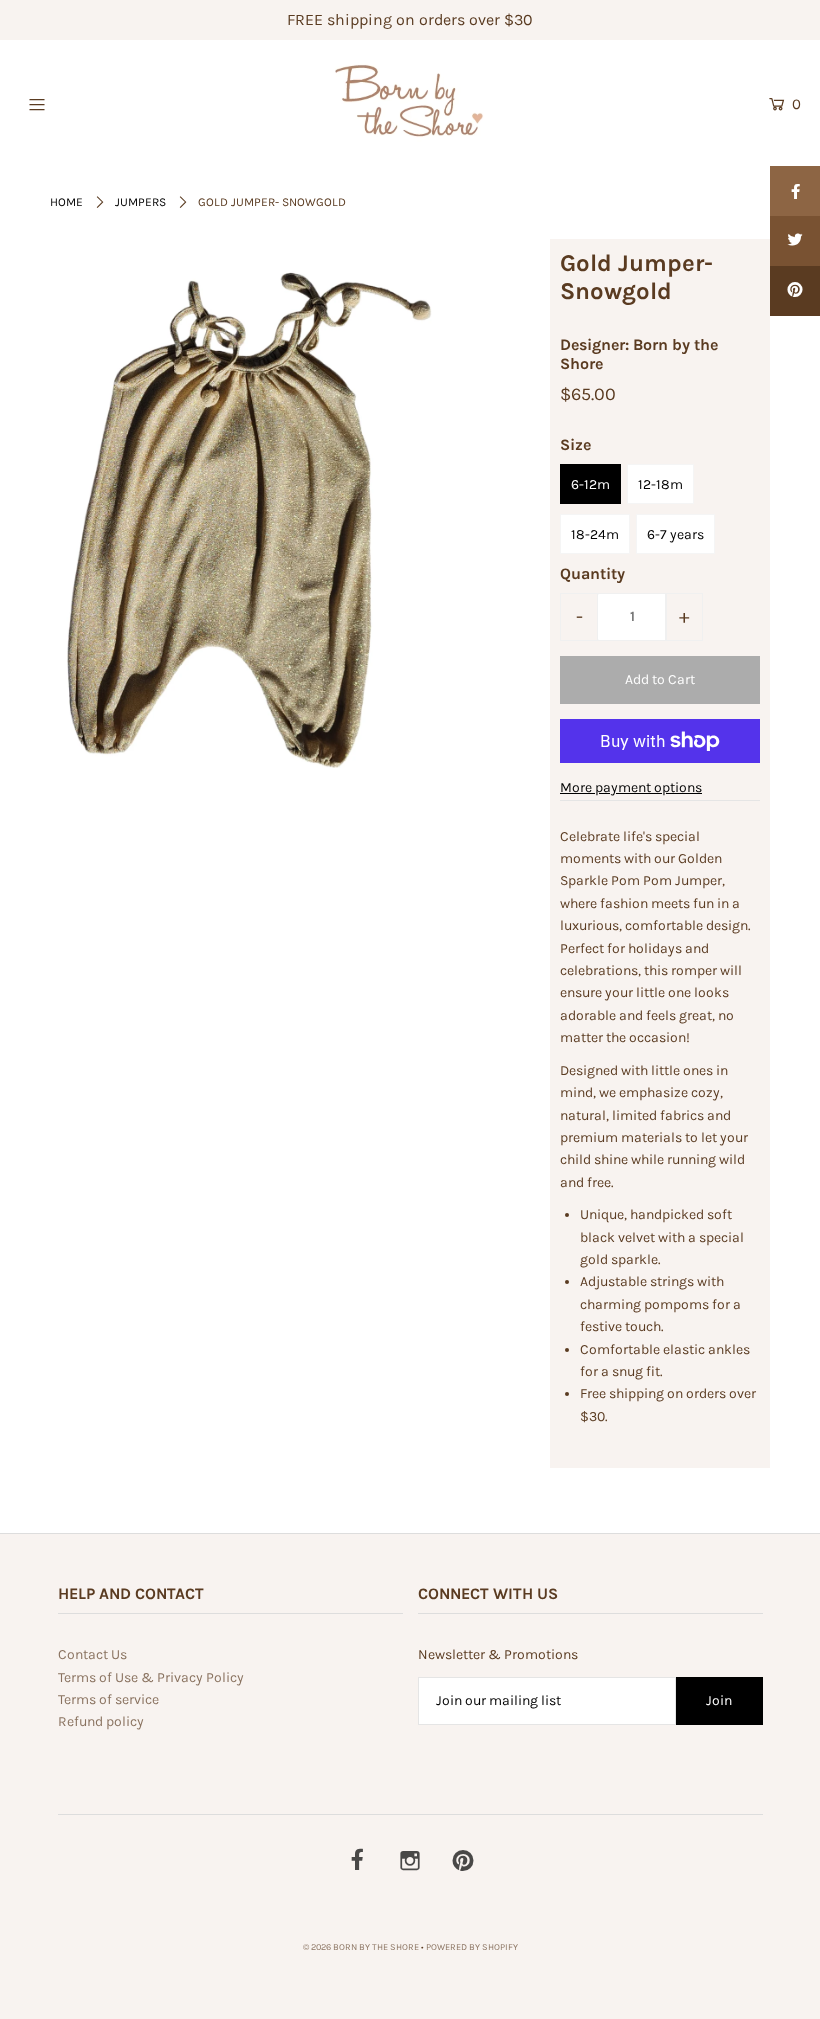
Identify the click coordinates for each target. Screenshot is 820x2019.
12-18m (660, 484)
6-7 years (675, 534)
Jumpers (140, 202)
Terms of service (108, 1699)
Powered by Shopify (472, 1947)
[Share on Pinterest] (795, 291)
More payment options (631, 787)
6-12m (590, 484)
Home (66, 202)
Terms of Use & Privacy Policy (151, 1677)
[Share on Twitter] (795, 241)
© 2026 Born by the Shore (361, 1947)
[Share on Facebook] (795, 191)
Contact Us (92, 1654)
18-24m (595, 534)
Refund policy (101, 1721)
